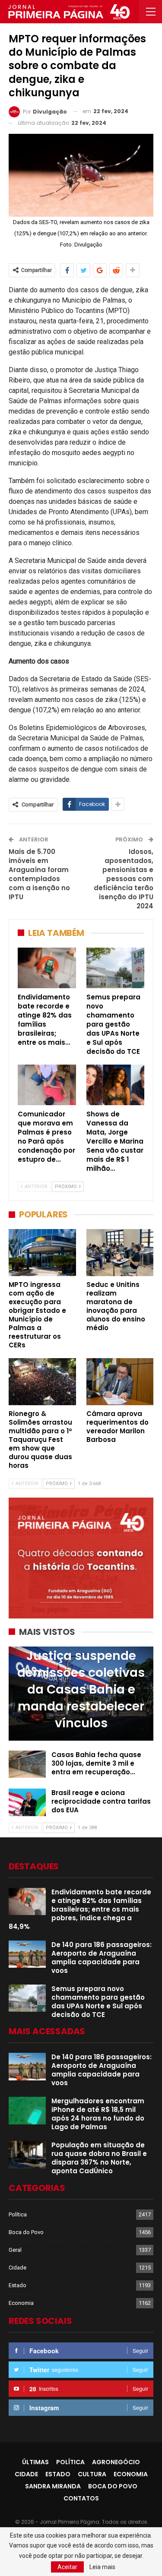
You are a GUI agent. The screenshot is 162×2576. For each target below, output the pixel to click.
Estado (17, 2285)
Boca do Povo (26, 2232)
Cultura (92, 2474)
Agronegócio (116, 2462)
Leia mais (102, 2567)
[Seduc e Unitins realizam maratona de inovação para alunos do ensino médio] (120, 1253)
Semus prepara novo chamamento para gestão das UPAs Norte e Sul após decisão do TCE (98, 2002)
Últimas (35, 2462)
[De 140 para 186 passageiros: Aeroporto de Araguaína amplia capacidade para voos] (27, 1954)
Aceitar (67, 2567)
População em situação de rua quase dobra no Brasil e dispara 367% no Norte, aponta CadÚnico (99, 2158)
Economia (21, 2303)
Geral (15, 2250)
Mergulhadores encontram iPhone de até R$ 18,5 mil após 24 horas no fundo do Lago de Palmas (98, 2114)
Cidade (17, 2268)
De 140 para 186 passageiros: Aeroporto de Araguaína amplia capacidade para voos (102, 1958)
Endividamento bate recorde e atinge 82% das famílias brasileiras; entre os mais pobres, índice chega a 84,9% (80, 1909)
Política (18, 2214)
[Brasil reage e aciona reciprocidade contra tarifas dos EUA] (27, 1802)
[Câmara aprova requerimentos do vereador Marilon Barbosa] (120, 1382)
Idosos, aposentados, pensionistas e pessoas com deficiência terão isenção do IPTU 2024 (124, 879)
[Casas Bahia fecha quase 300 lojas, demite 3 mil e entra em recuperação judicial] (27, 1764)
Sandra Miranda (53, 2486)
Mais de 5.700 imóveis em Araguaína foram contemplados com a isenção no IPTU (39, 874)
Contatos (81, 2498)
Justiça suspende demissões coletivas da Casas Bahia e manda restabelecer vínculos (81, 1690)
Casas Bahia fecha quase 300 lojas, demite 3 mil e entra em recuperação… (96, 1763)
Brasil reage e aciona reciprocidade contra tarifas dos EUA (101, 1801)
